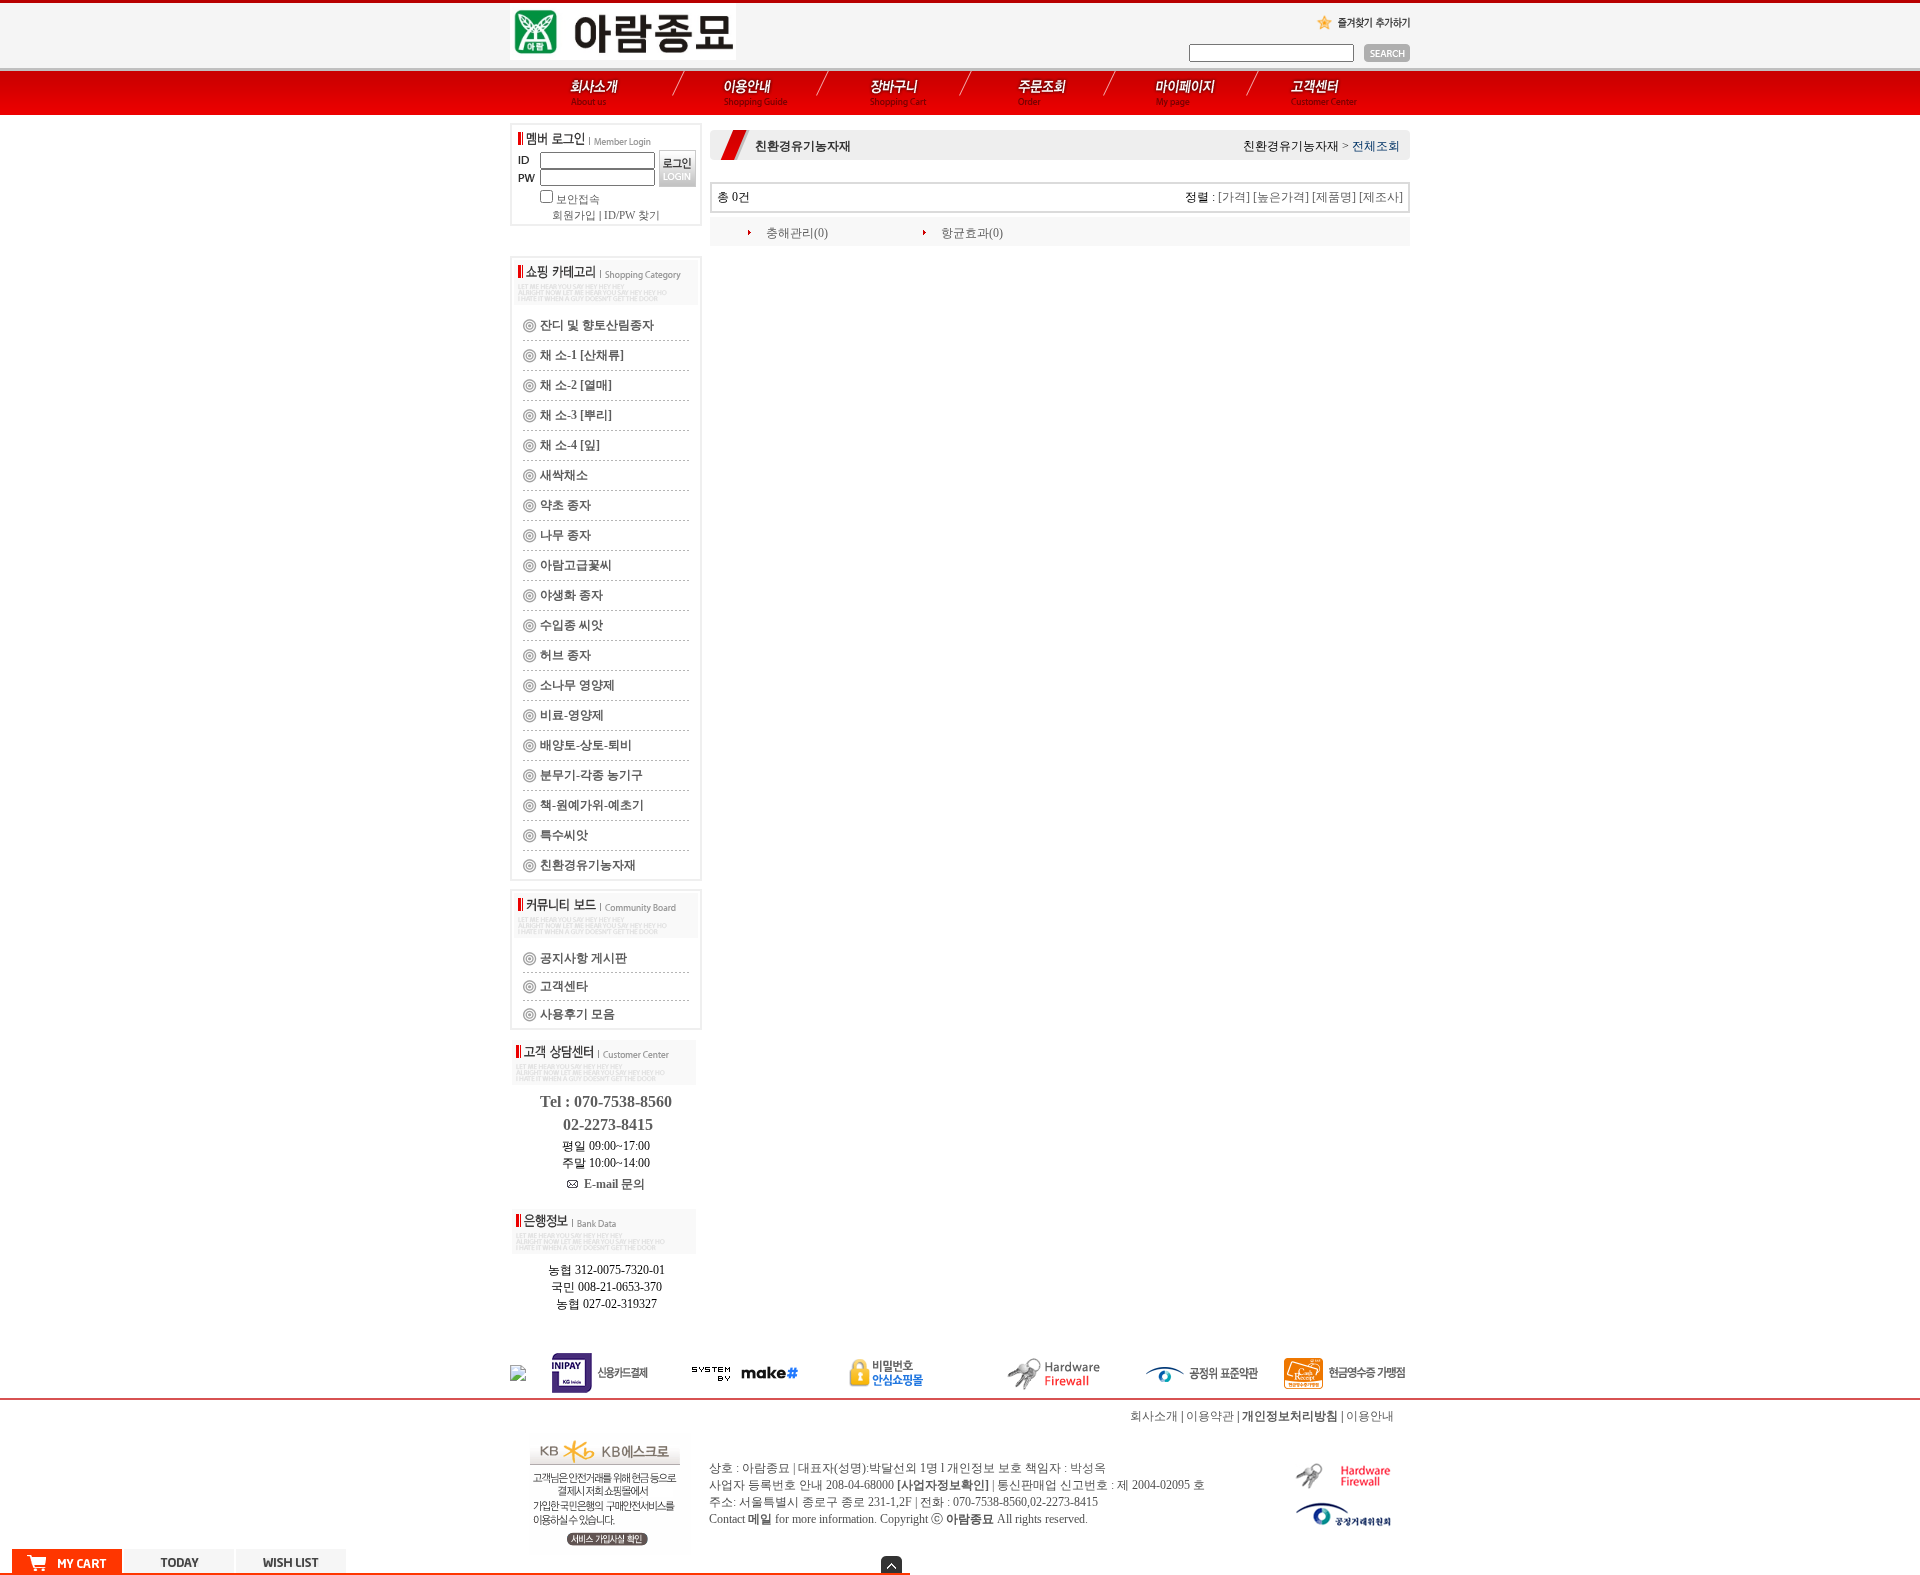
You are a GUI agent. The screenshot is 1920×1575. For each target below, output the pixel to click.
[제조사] (1381, 197)
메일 (760, 1519)
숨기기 (891, 1564)
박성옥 (1088, 1468)
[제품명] (1334, 197)
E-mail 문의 (611, 1184)
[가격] (1234, 197)
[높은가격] (1281, 197)
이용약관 (1210, 1416)
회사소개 (1154, 1416)
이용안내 (1370, 1416)
